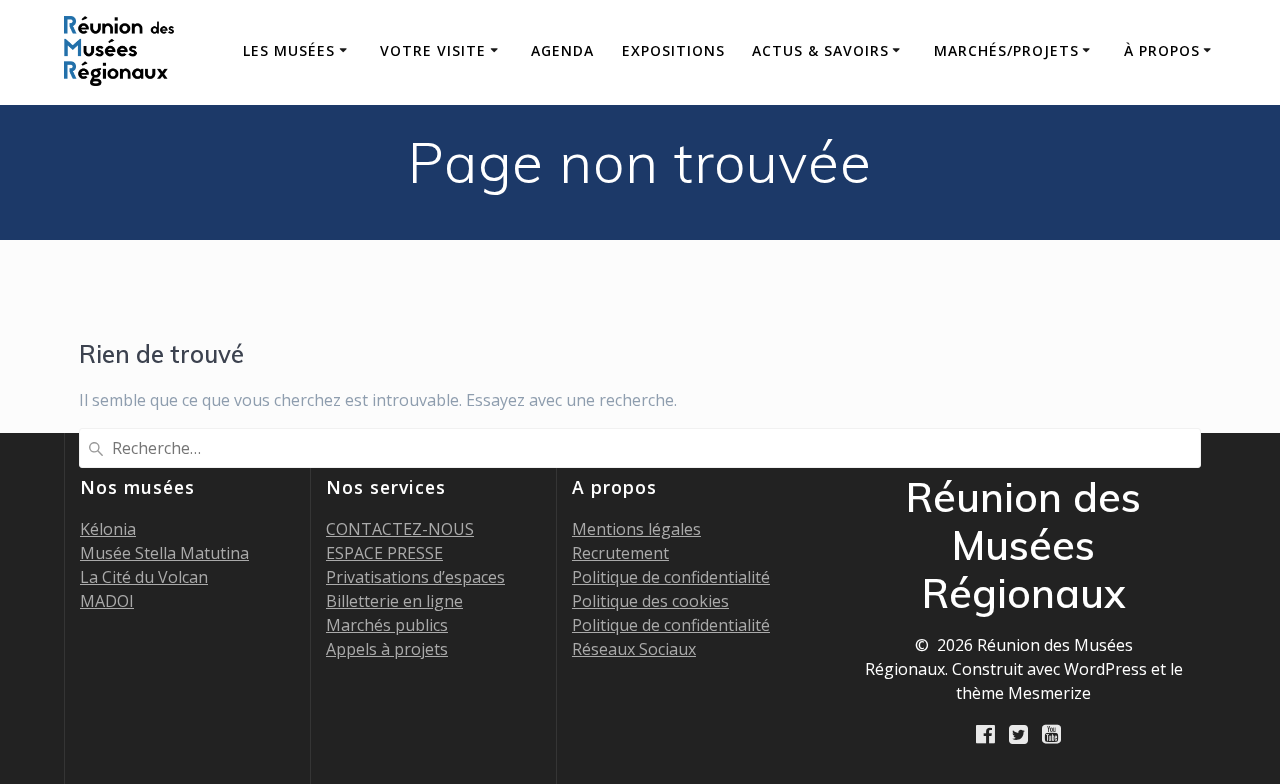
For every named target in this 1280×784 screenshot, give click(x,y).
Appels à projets (387, 649)
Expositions (673, 50)
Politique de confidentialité (671, 577)
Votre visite (433, 50)
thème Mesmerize (1023, 693)
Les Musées (289, 50)
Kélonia (108, 529)
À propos (1162, 50)
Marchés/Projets (1006, 50)
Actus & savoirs (820, 50)
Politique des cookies (650, 601)
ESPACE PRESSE (384, 553)
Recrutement (620, 553)
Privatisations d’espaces (415, 577)
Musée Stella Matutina (164, 553)
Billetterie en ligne (394, 601)
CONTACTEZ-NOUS (400, 529)
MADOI (107, 601)
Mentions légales (636, 529)
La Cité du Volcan (144, 577)
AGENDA (562, 50)
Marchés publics (387, 625)
